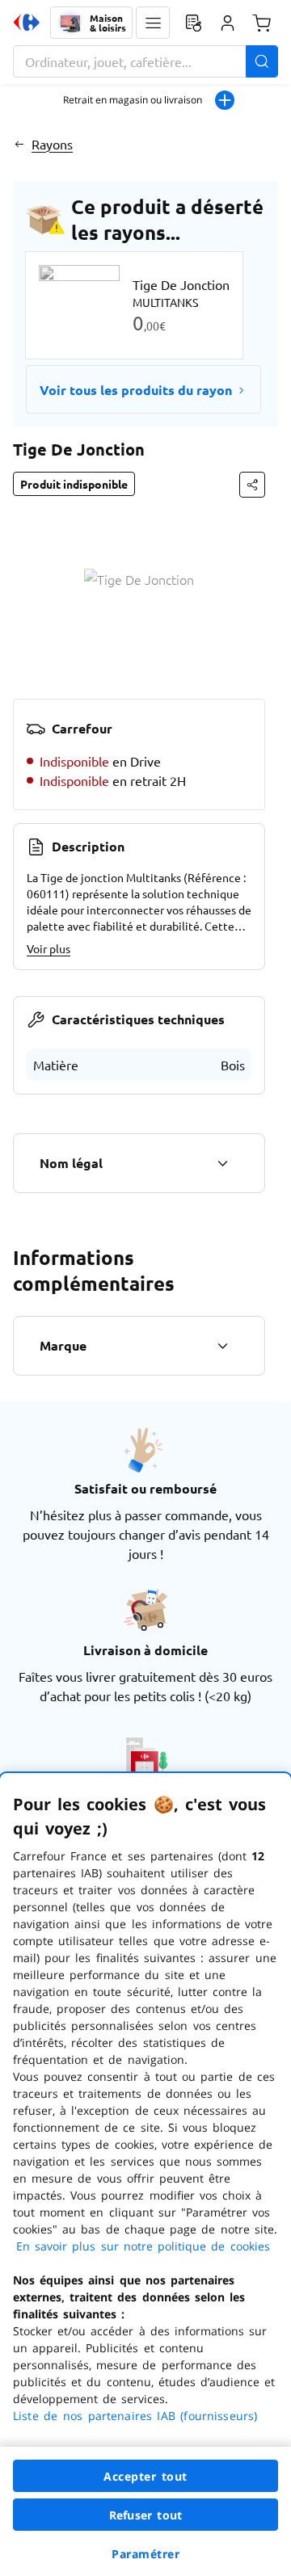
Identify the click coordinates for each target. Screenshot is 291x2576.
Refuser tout (145, 2515)
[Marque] (222, 1346)
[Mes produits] (193, 23)
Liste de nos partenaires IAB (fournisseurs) (135, 2416)
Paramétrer (145, 2554)
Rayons (52, 144)
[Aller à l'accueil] (27, 23)
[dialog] (145, 2175)
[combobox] (145, 61)
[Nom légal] (222, 1163)
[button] (153, 23)
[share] (252, 485)
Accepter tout (145, 2476)
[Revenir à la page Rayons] (19, 144)
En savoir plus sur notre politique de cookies (143, 2246)
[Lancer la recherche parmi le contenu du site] (262, 61)
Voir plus (48, 948)
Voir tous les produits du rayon (136, 390)
